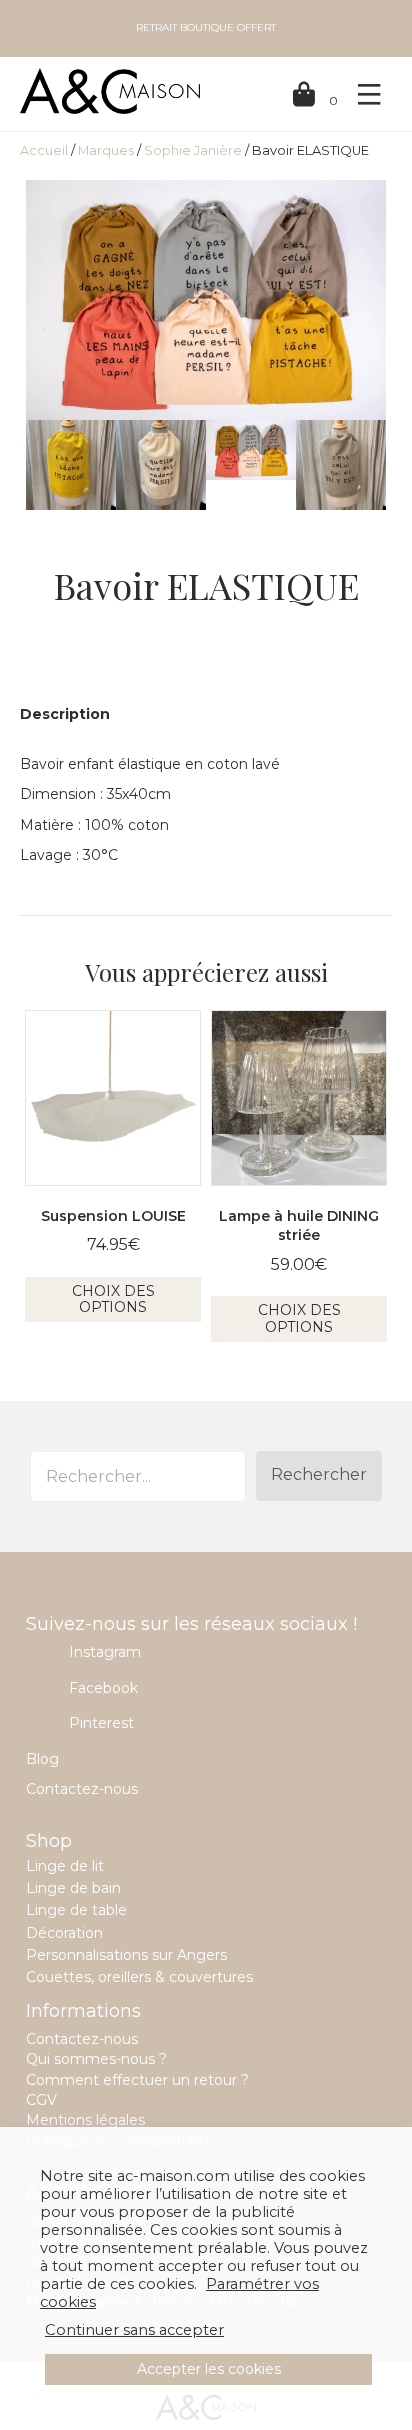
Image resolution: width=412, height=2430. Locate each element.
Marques (106, 150)
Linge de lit (65, 1866)
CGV (41, 2100)
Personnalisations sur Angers (126, 1955)
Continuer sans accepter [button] (134, 2330)
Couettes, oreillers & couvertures (139, 1977)
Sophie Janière (193, 150)
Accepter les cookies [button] (209, 2369)
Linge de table (76, 1910)
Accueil (44, 150)
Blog (42, 1759)
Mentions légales (85, 2120)
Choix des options (113, 1299)
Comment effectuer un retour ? (137, 2080)
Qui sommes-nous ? (96, 2059)
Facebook (103, 1688)
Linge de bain (73, 1888)
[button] (319, 1476)
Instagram (105, 1652)
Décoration (64, 1933)
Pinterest (101, 1723)
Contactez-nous (82, 1789)
